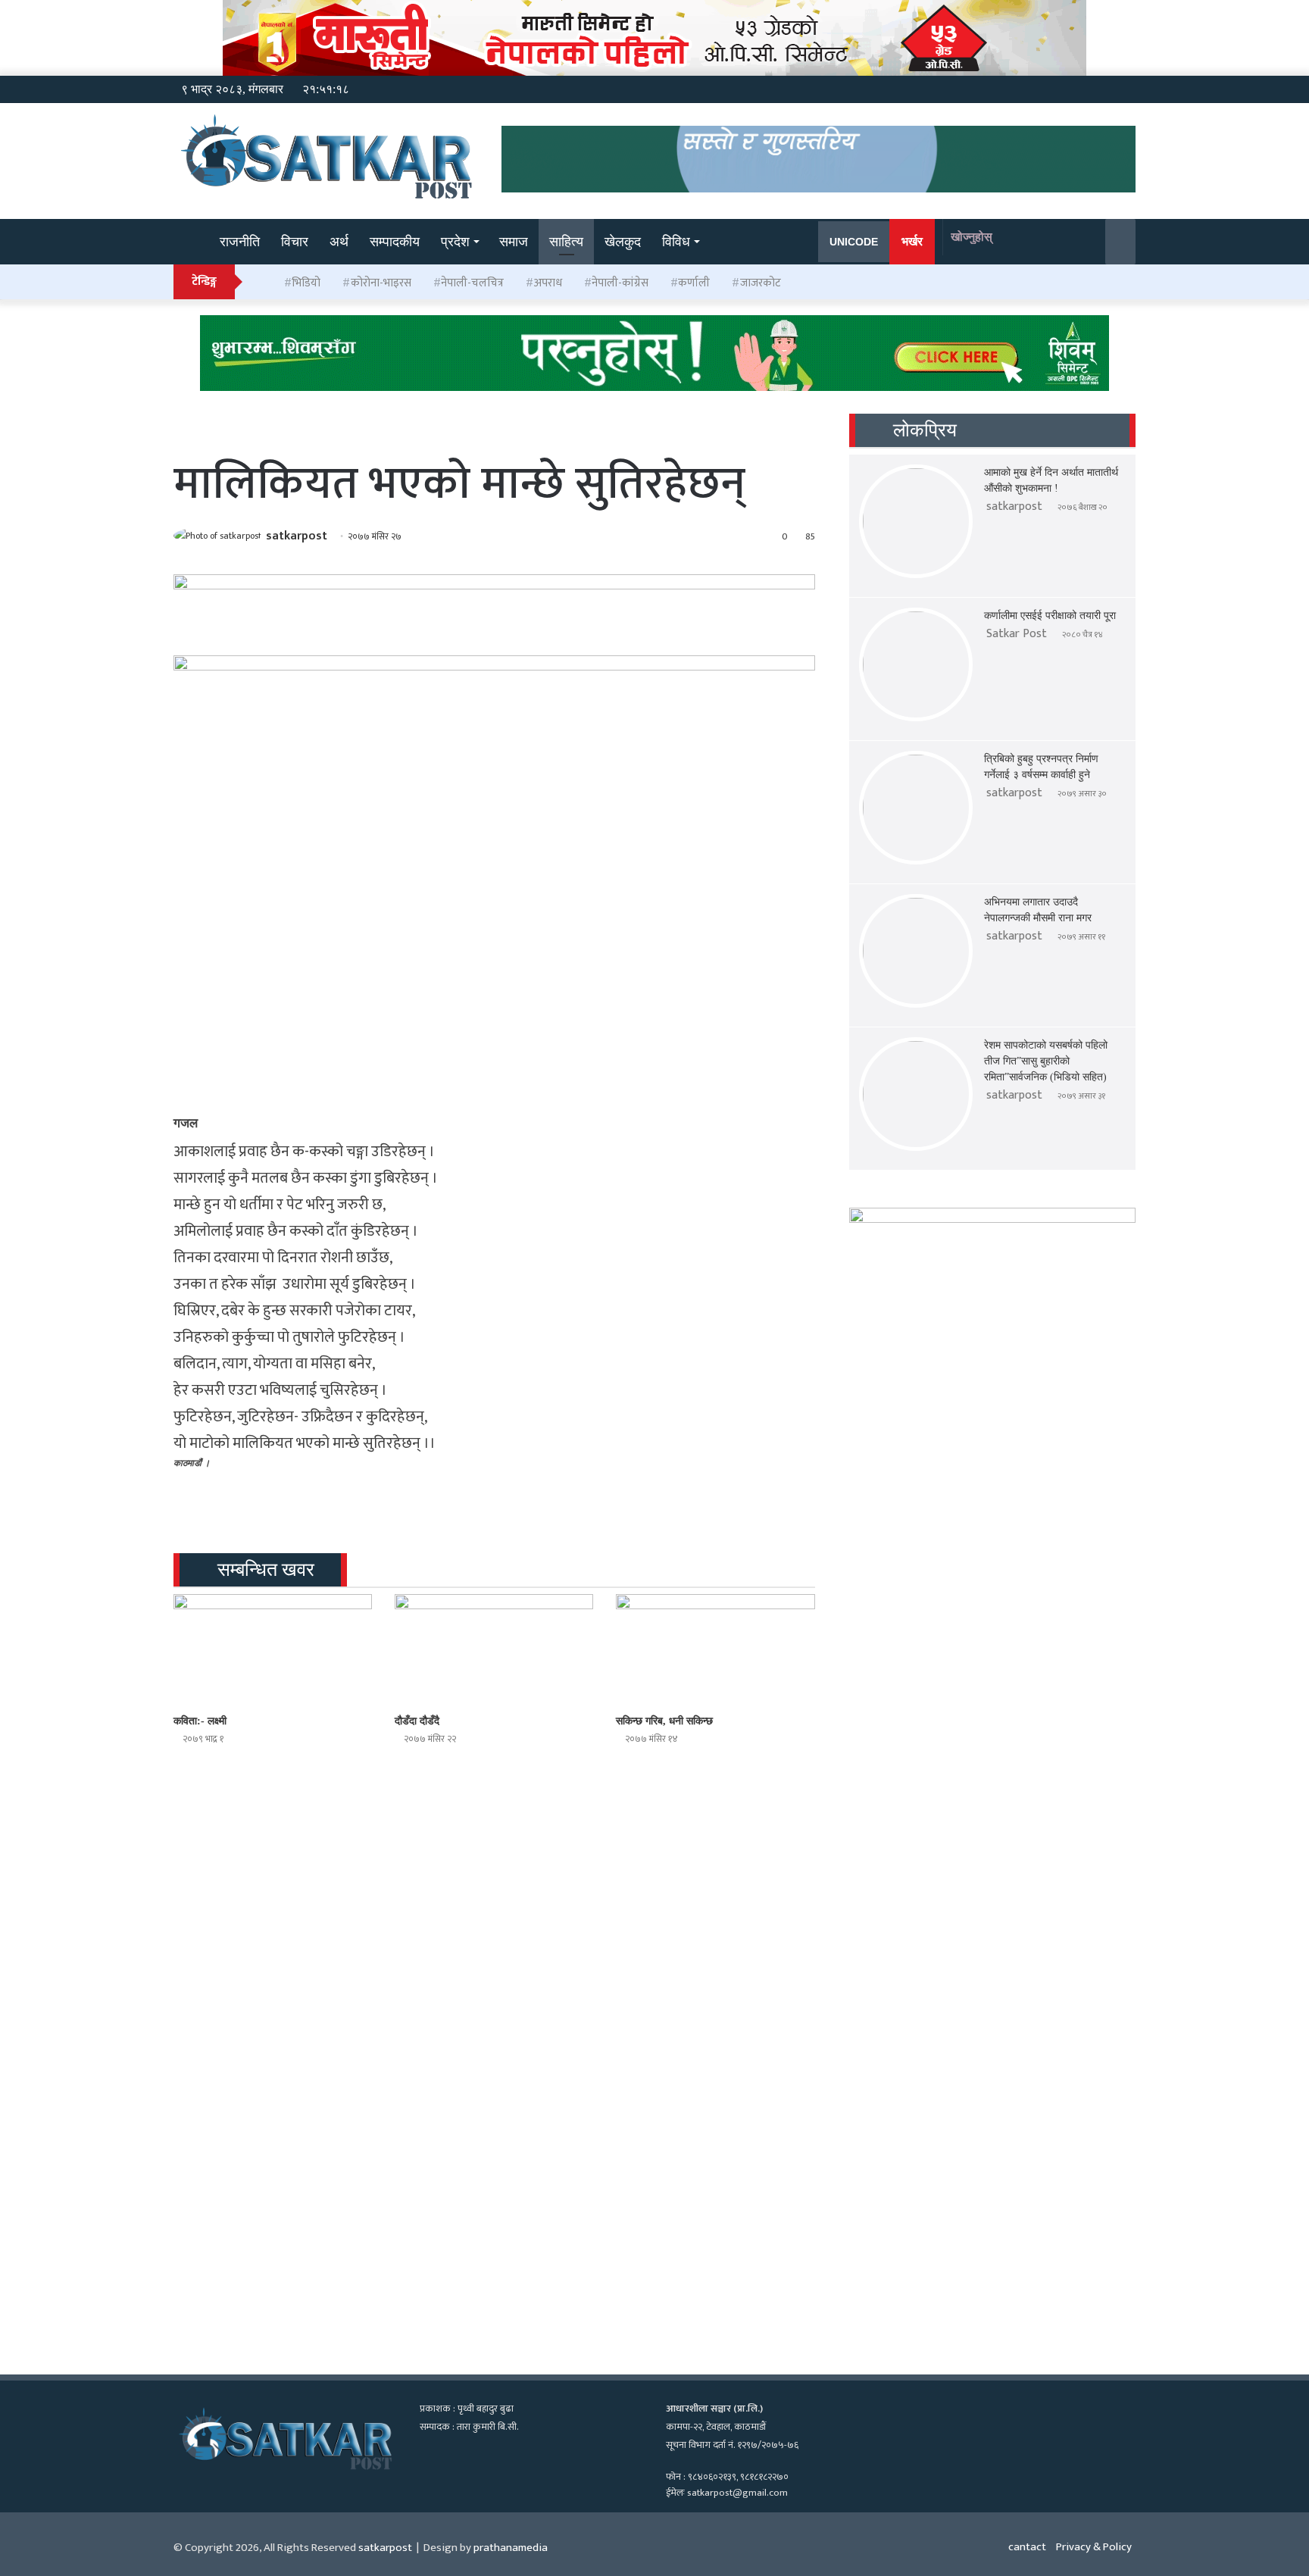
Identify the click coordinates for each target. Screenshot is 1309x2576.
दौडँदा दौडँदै (417, 1721)
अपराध (548, 283)
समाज (514, 242)
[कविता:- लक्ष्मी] (273, 1650)
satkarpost (297, 536)
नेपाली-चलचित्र (472, 283)
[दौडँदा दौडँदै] (494, 1650)
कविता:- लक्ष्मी (200, 1721)
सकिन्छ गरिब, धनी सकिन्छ (664, 1721)
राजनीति (240, 242)
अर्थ (339, 242)
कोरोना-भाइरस (381, 283)
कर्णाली (694, 283)
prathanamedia (511, 2548)
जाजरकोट (761, 283)
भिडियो (306, 283)
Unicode (854, 242)
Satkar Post (1017, 634)
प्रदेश (455, 242)
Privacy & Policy (1094, 2547)
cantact (1027, 2547)
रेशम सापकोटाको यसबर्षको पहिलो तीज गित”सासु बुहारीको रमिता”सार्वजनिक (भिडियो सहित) (1046, 1061)
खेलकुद (623, 242)
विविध (676, 242)
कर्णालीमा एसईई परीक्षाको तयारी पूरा (1050, 616)
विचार (295, 242)
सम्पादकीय (395, 242)
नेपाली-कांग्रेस (620, 283)
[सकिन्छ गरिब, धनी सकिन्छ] (715, 1650)
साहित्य (566, 242)
